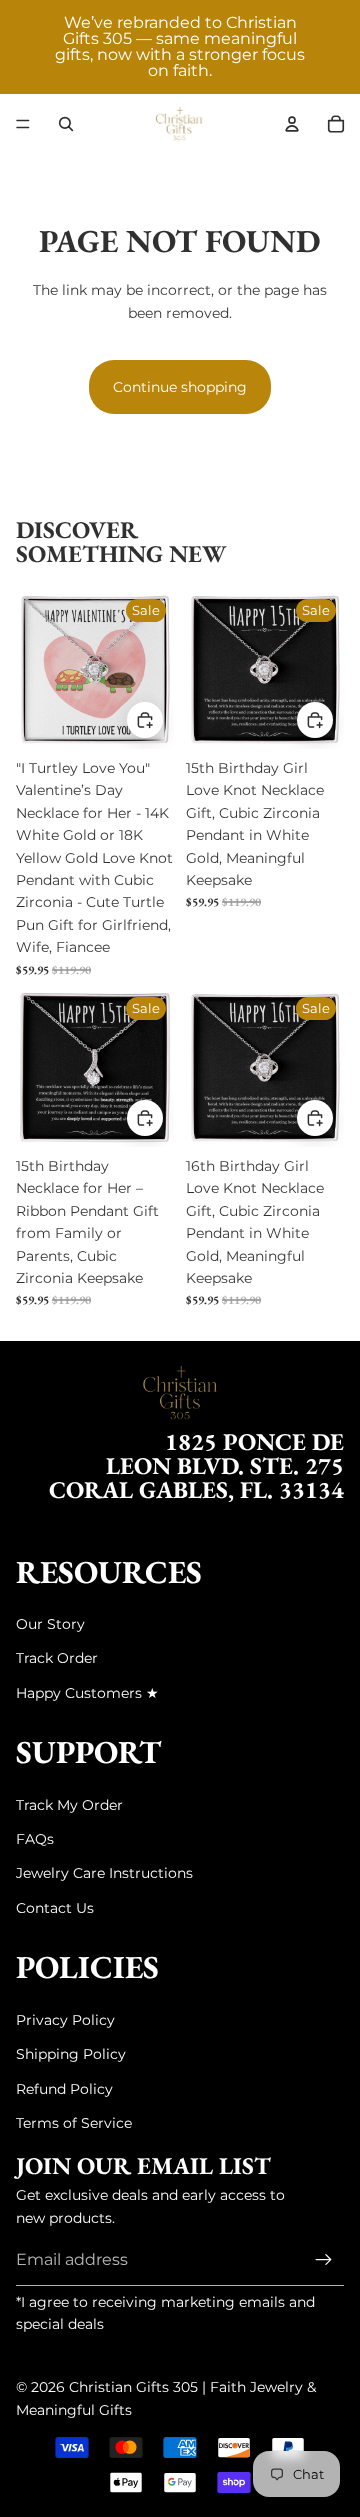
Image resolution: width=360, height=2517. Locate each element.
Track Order (57, 1658)
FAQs (35, 1839)
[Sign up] (324, 2260)
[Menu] (23, 124)
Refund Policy (64, 2089)
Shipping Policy (71, 2054)
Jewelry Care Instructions (104, 1873)
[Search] (66, 124)
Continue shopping (180, 387)
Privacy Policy (65, 2020)
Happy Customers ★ (87, 1693)
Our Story (50, 1624)
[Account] (292, 124)
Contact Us (55, 1908)
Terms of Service (74, 2123)
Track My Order (69, 1805)
